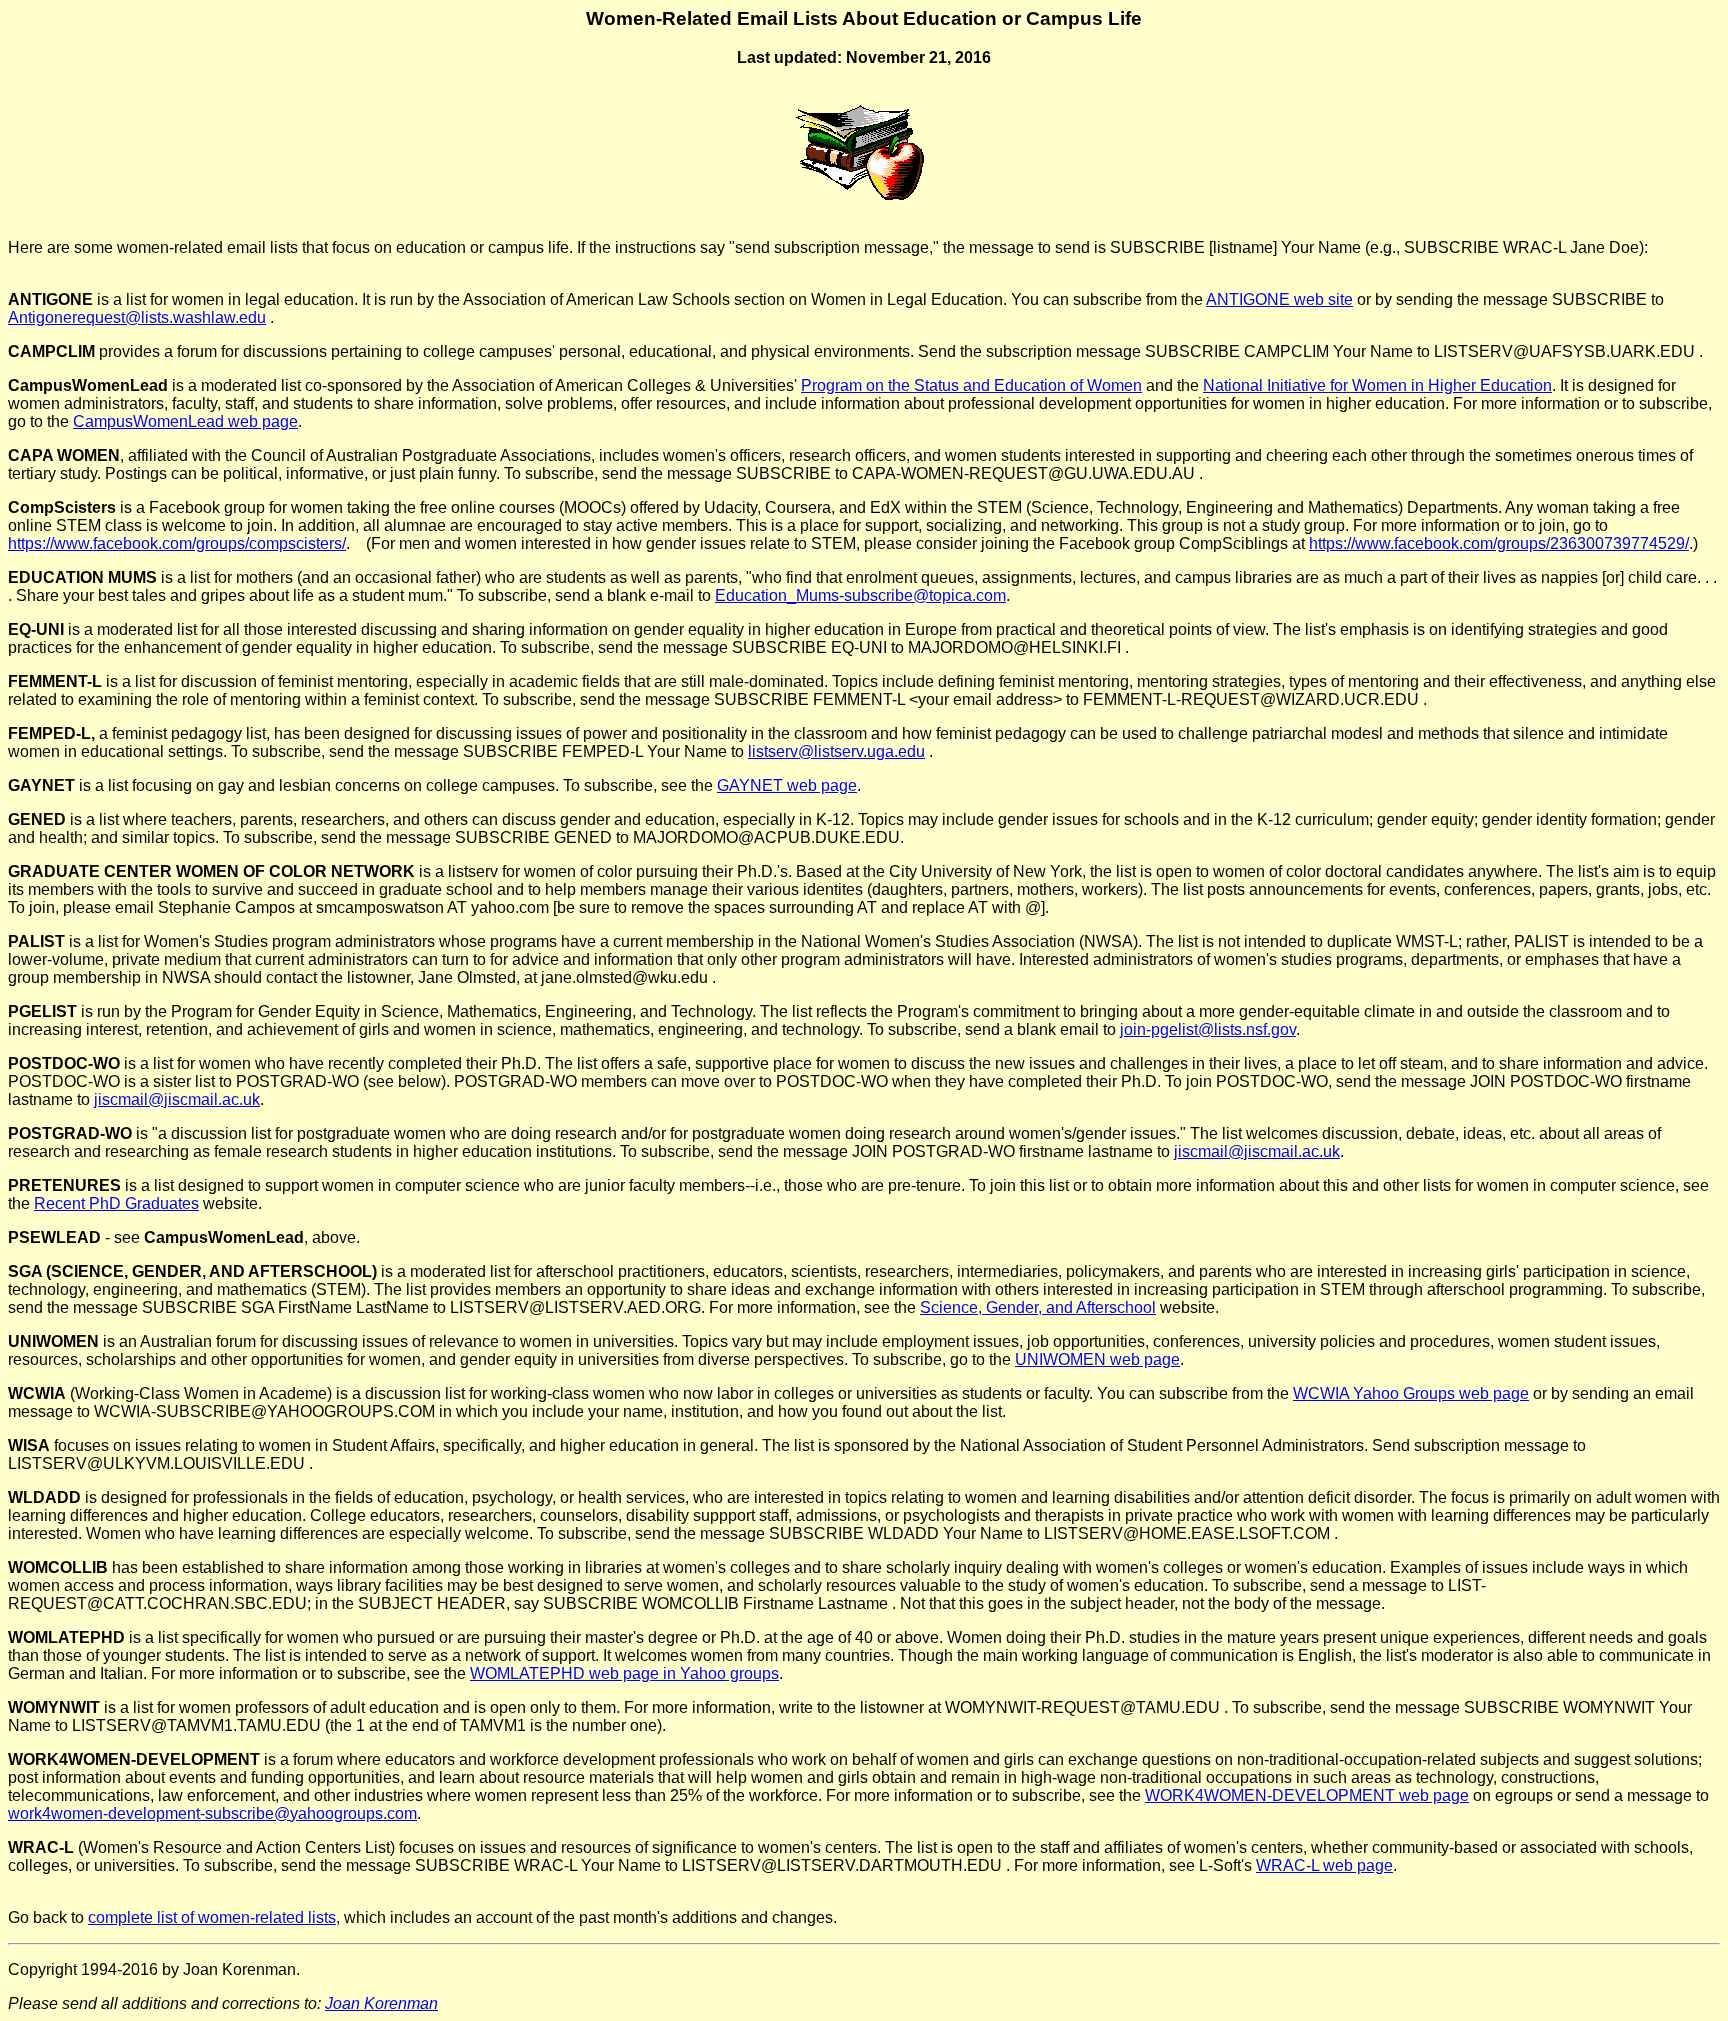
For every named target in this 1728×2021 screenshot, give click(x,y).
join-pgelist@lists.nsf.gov (1208, 1029)
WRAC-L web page (1324, 1865)
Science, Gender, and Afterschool (1038, 1307)
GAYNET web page (787, 785)
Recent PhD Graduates (116, 1203)
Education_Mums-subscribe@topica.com (860, 595)
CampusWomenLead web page (185, 421)
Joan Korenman (381, 2003)
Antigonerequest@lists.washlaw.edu (137, 317)
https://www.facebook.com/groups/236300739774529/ (1499, 543)
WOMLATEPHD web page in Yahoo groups (624, 1673)
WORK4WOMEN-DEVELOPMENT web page (1307, 1795)
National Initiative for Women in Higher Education (1377, 385)
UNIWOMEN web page (1097, 1359)
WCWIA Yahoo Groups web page (1411, 1393)
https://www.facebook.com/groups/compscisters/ (177, 543)
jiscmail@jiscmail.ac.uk (177, 1099)
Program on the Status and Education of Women (971, 385)
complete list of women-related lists (212, 1917)
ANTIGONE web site (1279, 299)
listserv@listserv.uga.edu (836, 751)
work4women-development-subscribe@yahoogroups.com (212, 1813)
